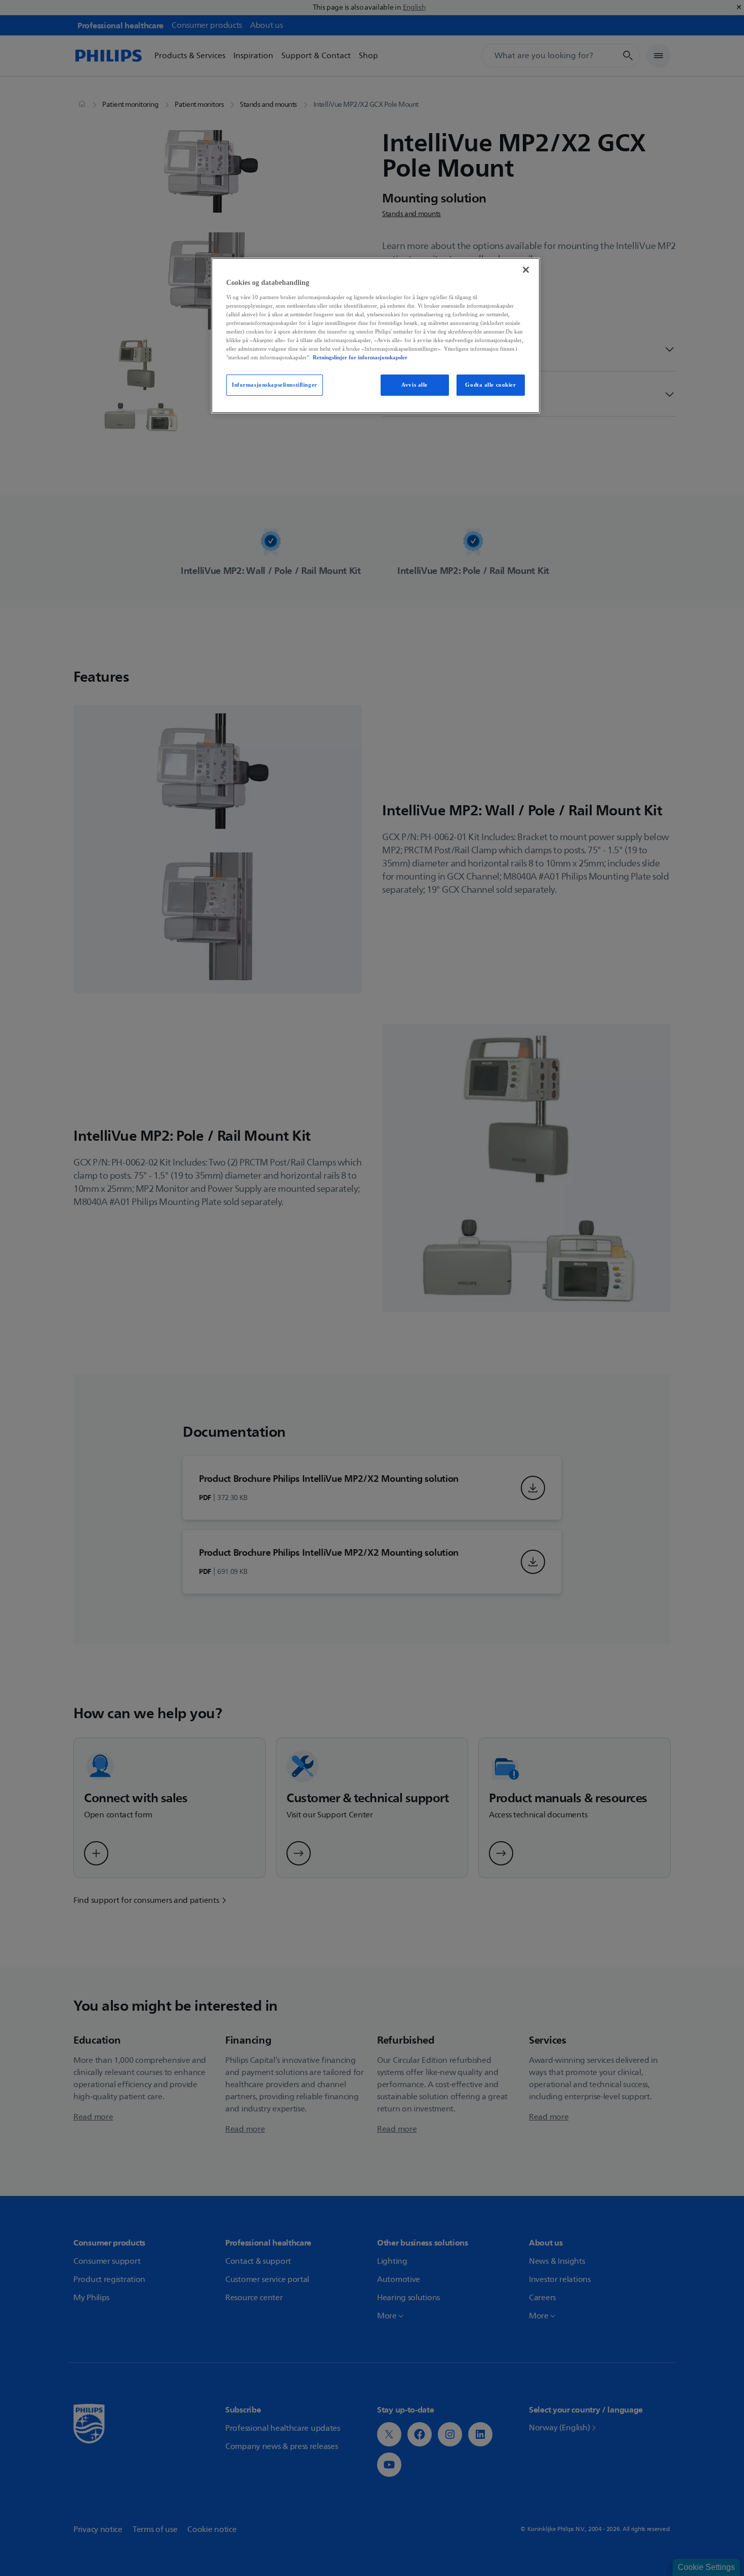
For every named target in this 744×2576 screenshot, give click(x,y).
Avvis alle (415, 385)
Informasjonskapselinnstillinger (275, 385)
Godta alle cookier (490, 385)
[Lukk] (526, 270)
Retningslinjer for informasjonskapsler (360, 357)
